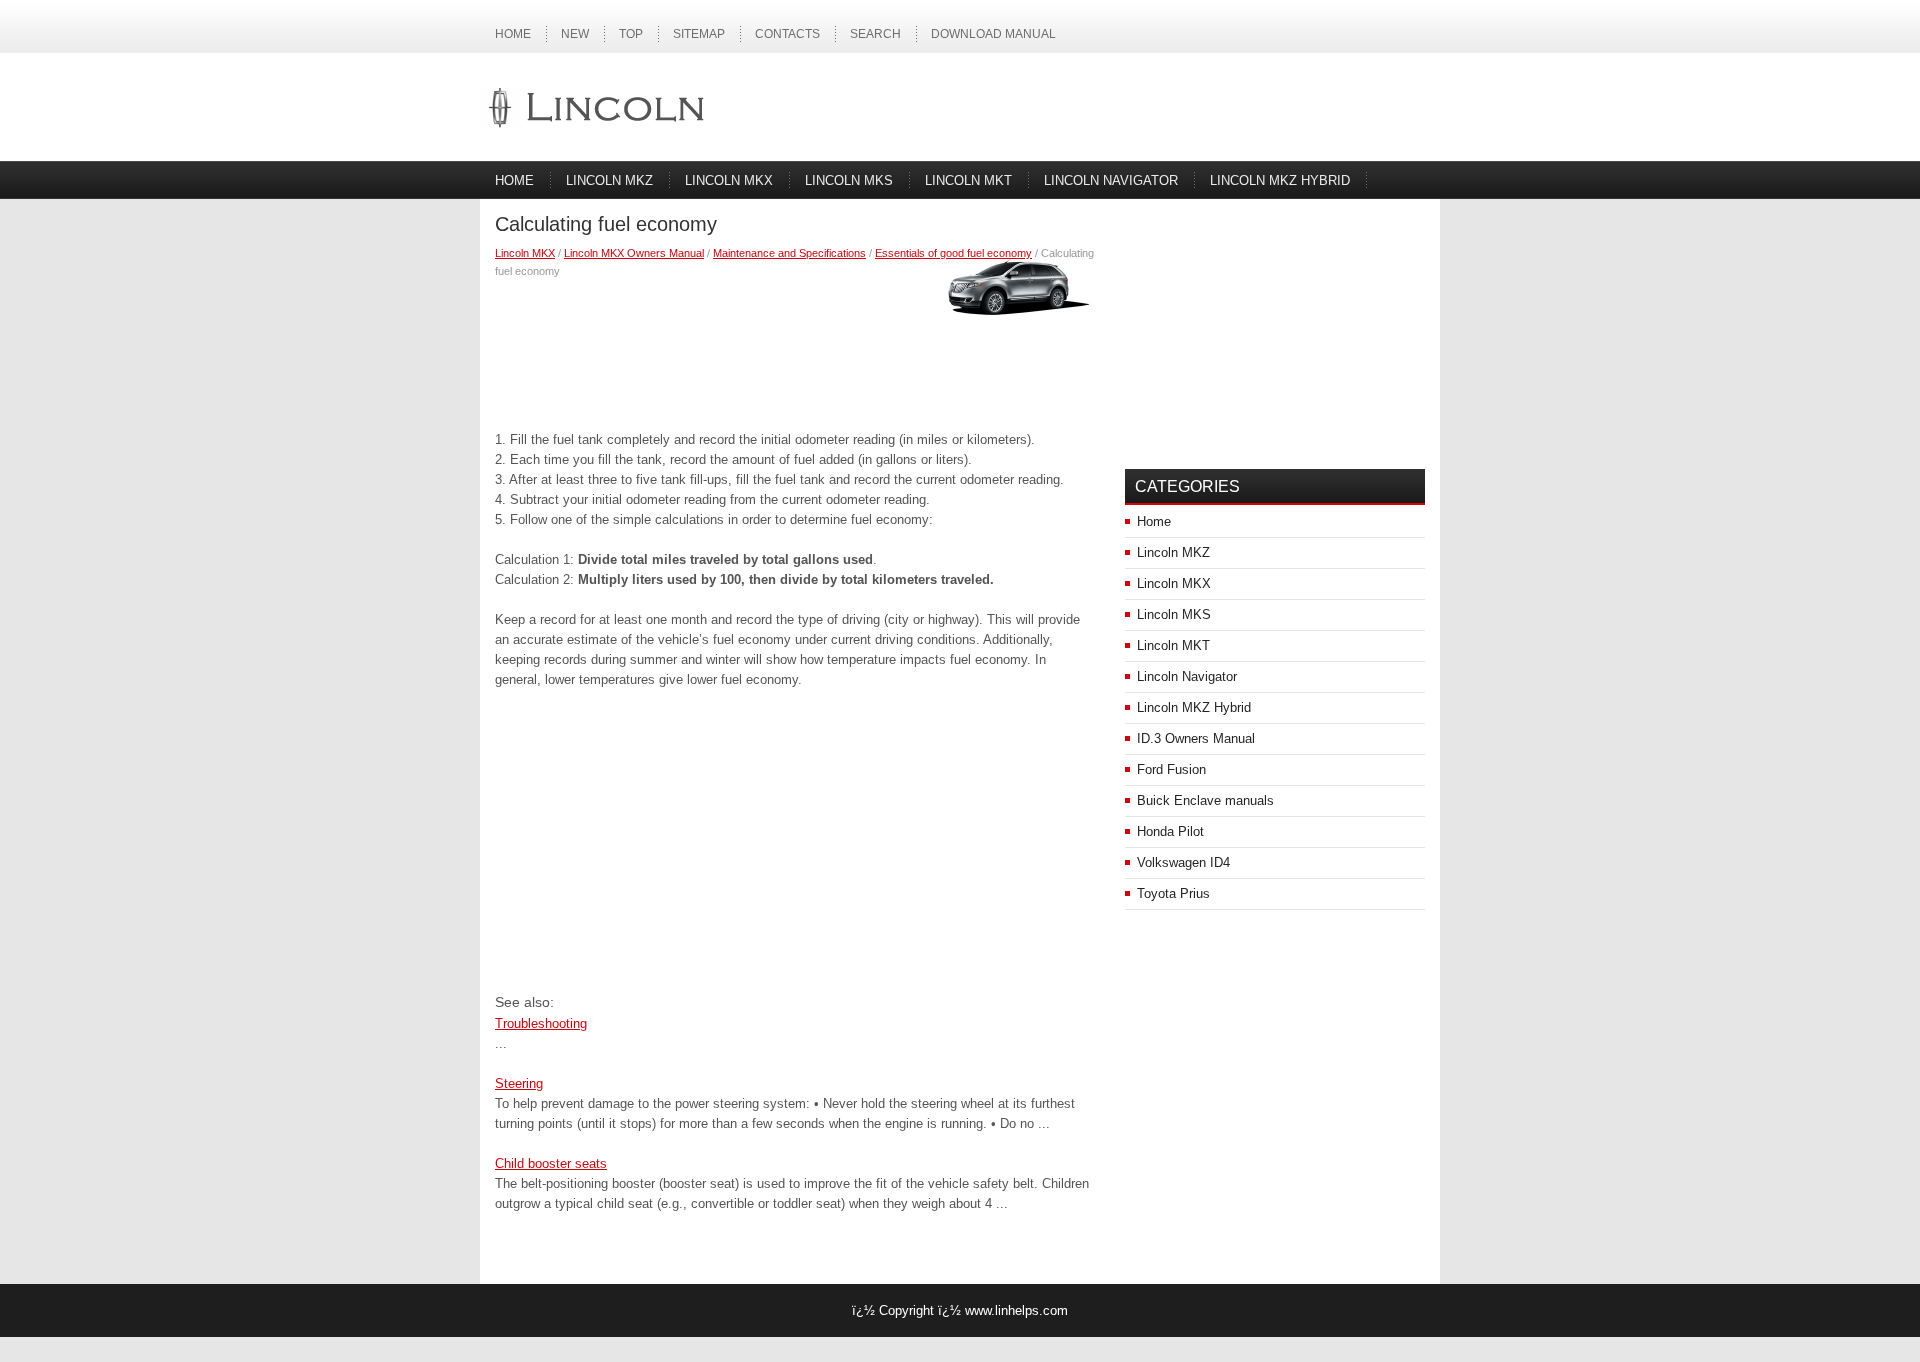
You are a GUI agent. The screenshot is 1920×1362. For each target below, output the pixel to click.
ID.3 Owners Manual (1196, 738)
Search (875, 34)
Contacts (787, 34)
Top (631, 34)
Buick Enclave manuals (1205, 800)
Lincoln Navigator (1111, 180)
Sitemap (699, 34)
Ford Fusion (1171, 769)
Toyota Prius (1173, 893)
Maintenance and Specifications (789, 253)
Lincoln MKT (968, 180)
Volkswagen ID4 (1183, 862)
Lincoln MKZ (609, 180)
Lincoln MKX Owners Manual (634, 253)
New (575, 34)
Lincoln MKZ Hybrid (1280, 180)
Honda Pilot (1170, 831)
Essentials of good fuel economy (953, 253)
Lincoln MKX (729, 180)
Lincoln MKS (849, 180)
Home (513, 34)
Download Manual (993, 34)
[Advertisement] (795, 350)
